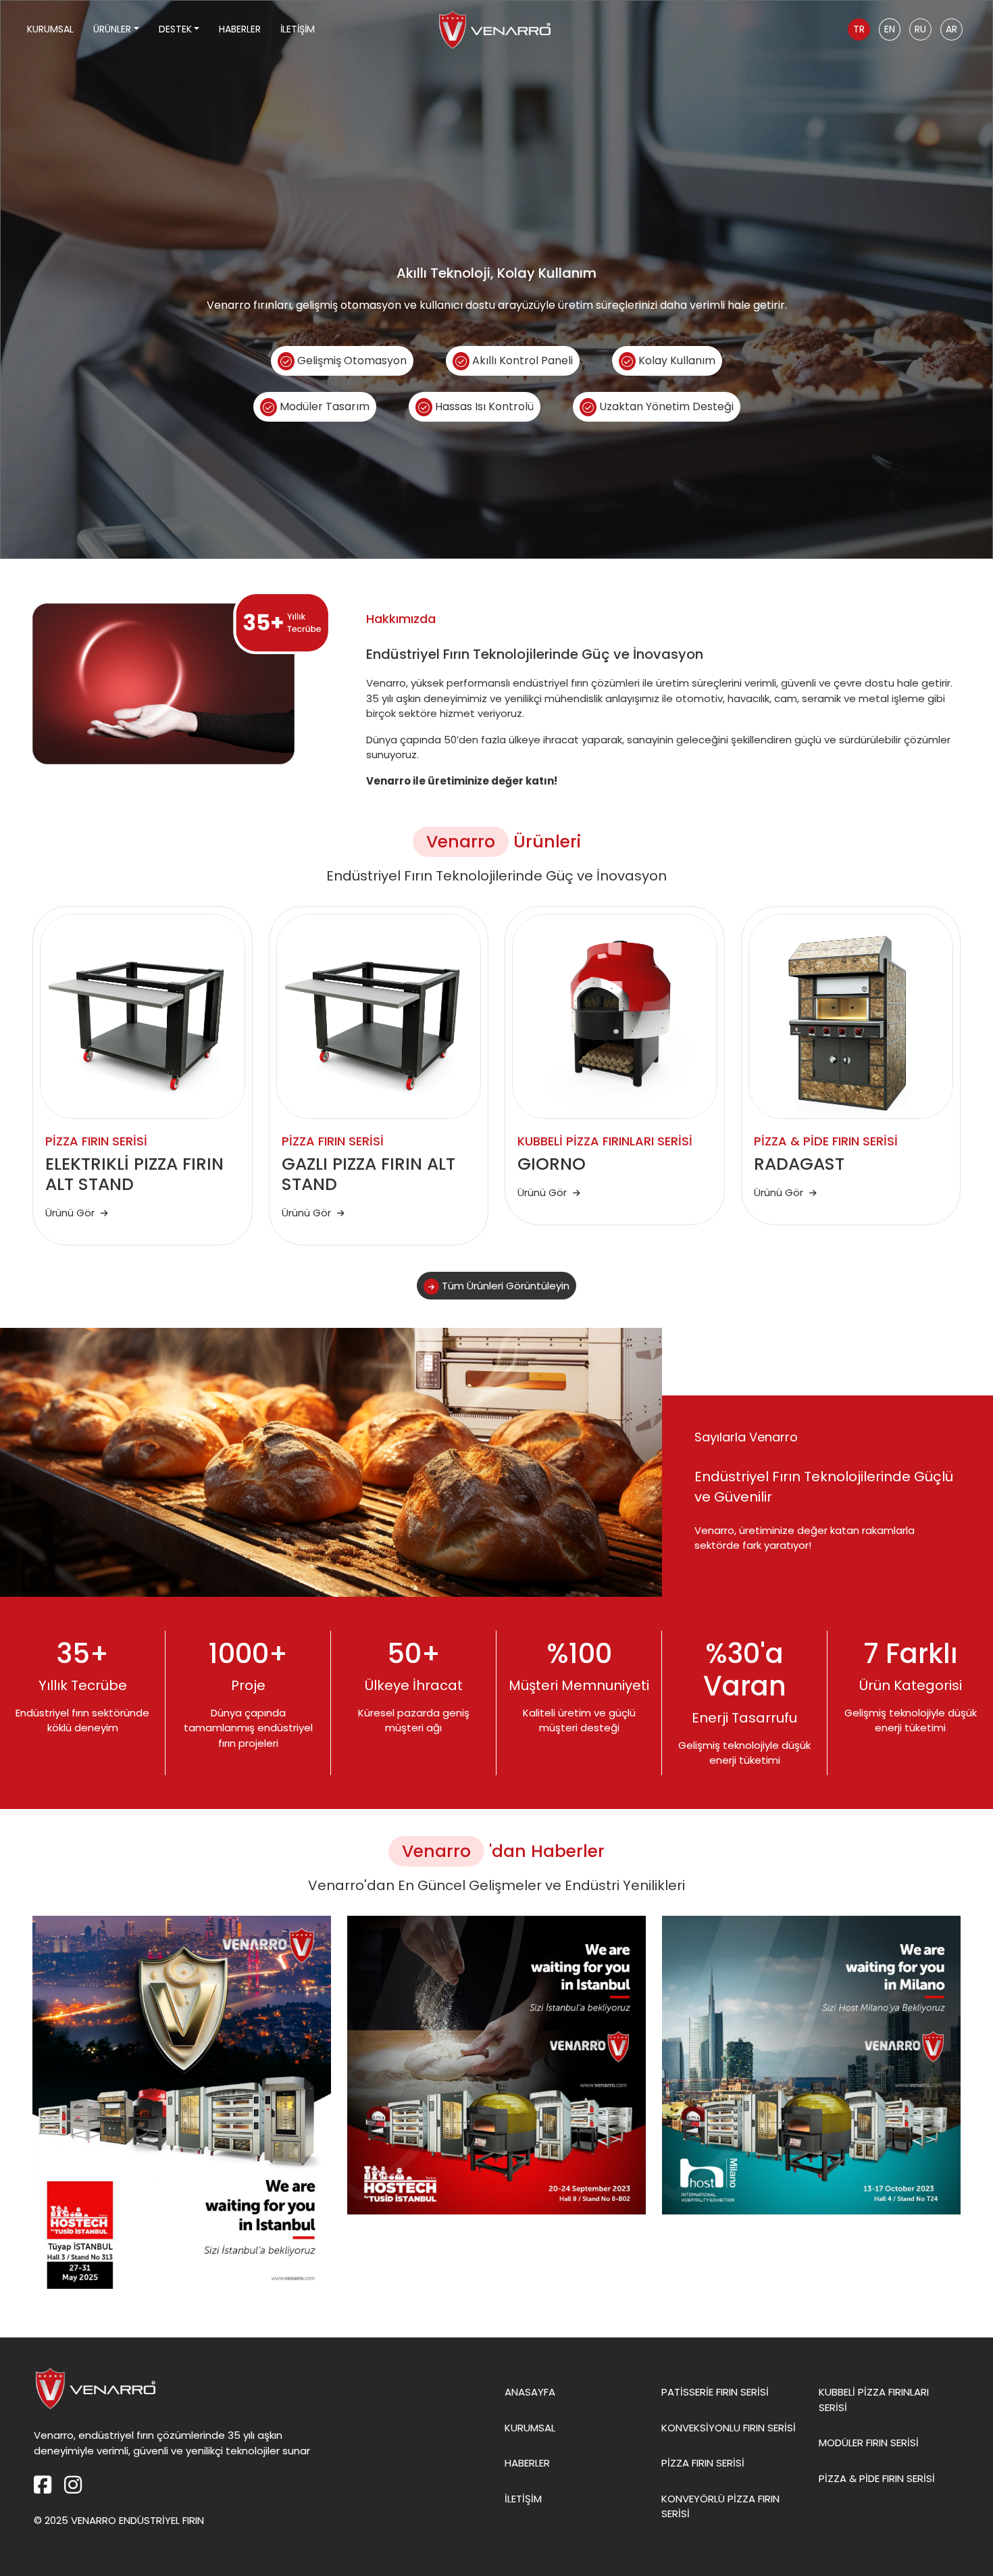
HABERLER (240, 29)
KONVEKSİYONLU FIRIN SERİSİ (729, 2428)
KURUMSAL (50, 29)
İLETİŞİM (298, 29)
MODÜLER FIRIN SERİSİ (869, 2443)
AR (951, 29)
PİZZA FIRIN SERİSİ (703, 2463)
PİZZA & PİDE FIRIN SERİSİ (877, 2478)
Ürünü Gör (71, 1213)
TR (859, 29)
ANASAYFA (530, 2392)
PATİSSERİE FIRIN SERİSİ (715, 2392)
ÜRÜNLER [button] (112, 29)
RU (920, 29)
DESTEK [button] (175, 29)
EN (890, 29)
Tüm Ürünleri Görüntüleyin (504, 1286)
